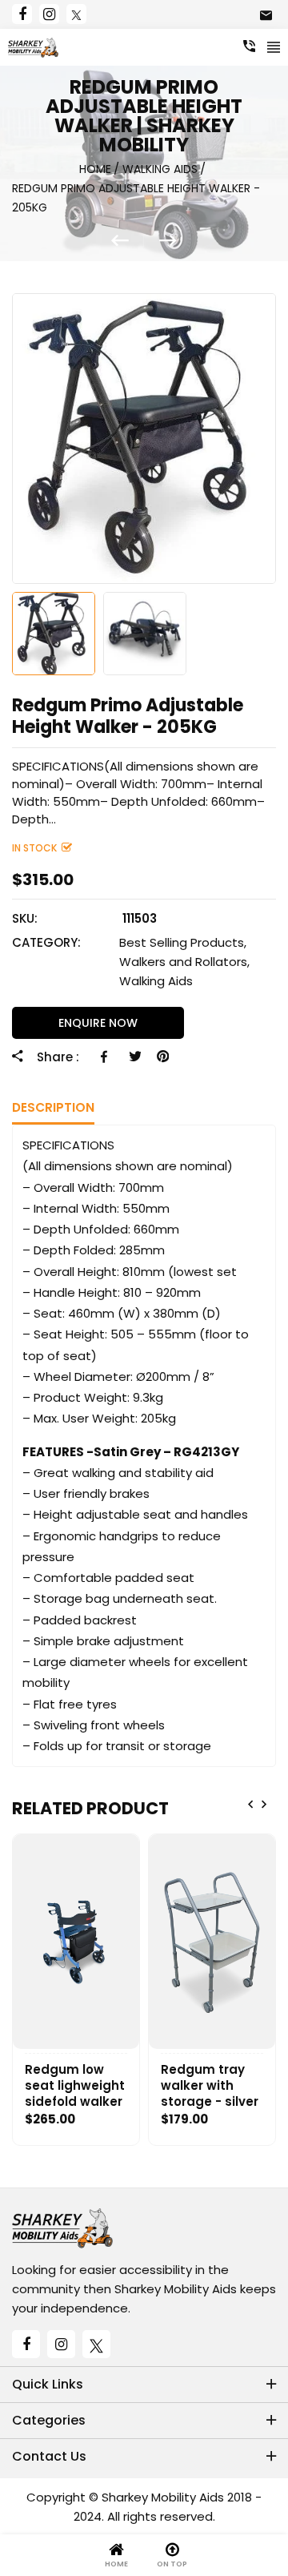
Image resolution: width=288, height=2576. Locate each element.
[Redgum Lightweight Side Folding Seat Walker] (128, 241)
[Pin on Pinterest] (163, 1057)
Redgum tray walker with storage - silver (210, 2086)
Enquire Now (98, 1023)
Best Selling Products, (183, 942)
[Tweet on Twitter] (135, 1057)
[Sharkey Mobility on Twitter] (76, 14)
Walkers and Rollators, (184, 962)
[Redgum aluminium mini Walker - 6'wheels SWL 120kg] (168, 241)
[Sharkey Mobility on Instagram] (49, 14)
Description (53, 1107)
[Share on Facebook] (107, 1057)
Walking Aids (156, 981)
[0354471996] (249, 46)
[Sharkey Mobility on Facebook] (22, 14)
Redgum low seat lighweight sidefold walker (75, 2086)
